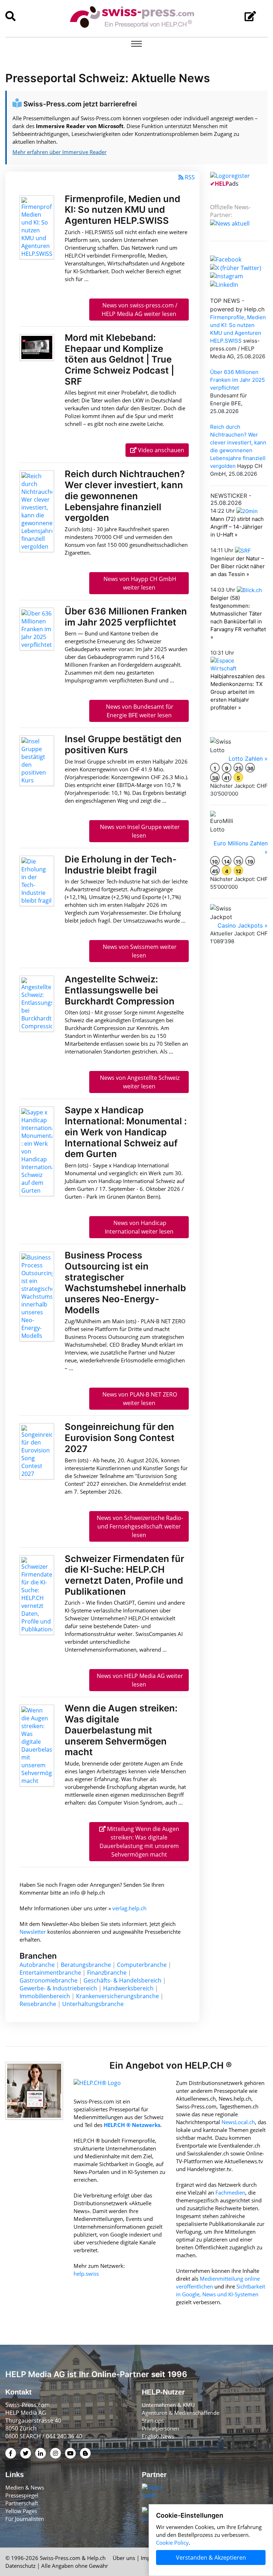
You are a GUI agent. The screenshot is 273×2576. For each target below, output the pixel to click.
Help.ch (96, 2558)
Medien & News (25, 2487)
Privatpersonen (160, 2428)
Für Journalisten (25, 2519)
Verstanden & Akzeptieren (211, 2557)
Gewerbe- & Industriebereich (58, 1988)
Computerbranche (142, 1965)
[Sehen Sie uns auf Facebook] (226, 259)
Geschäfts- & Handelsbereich (122, 1980)
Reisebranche (38, 2004)
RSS (190, 177)
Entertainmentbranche (50, 1973)
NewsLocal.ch (238, 2122)
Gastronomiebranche (49, 1980)
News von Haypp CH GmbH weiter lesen (139, 583)
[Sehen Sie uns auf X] (236, 267)
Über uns (124, 2558)
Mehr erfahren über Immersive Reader (60, 152)
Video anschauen (160, 450)
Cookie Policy (172, 2543)
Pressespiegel (22, 2495)
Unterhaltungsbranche (93, 2004)
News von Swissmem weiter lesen (139, 951)
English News (158, 2436)
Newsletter (33, 1932)
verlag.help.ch (129, 1908)
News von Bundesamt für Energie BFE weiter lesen (139, 711)
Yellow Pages (21, 2511)
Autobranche (37, 1965)
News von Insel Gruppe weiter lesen (139, 831)
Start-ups (153, 2421)
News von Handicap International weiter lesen (139, 1227)
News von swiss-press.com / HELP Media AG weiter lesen (139, 310)
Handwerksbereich (128, 1988)
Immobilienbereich (45, 1996)
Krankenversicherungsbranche (117, 1996)
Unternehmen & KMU (168, 2405)
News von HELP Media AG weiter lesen (139, 1680)
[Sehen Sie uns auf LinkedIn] (224, 284)
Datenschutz (20, 2566)
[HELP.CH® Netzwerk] (97, 2087)
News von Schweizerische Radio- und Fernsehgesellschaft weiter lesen (139, 1526)
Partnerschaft (22, 2503)
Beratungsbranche (86, 1965)
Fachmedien (230, 2192)
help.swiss (86, 2274)
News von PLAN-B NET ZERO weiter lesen (139, 1399)
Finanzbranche (107, 1973)
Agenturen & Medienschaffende (181, 2413)
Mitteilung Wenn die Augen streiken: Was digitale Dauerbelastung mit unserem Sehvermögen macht (139, 1842)
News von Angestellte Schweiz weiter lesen (139, 1082)
